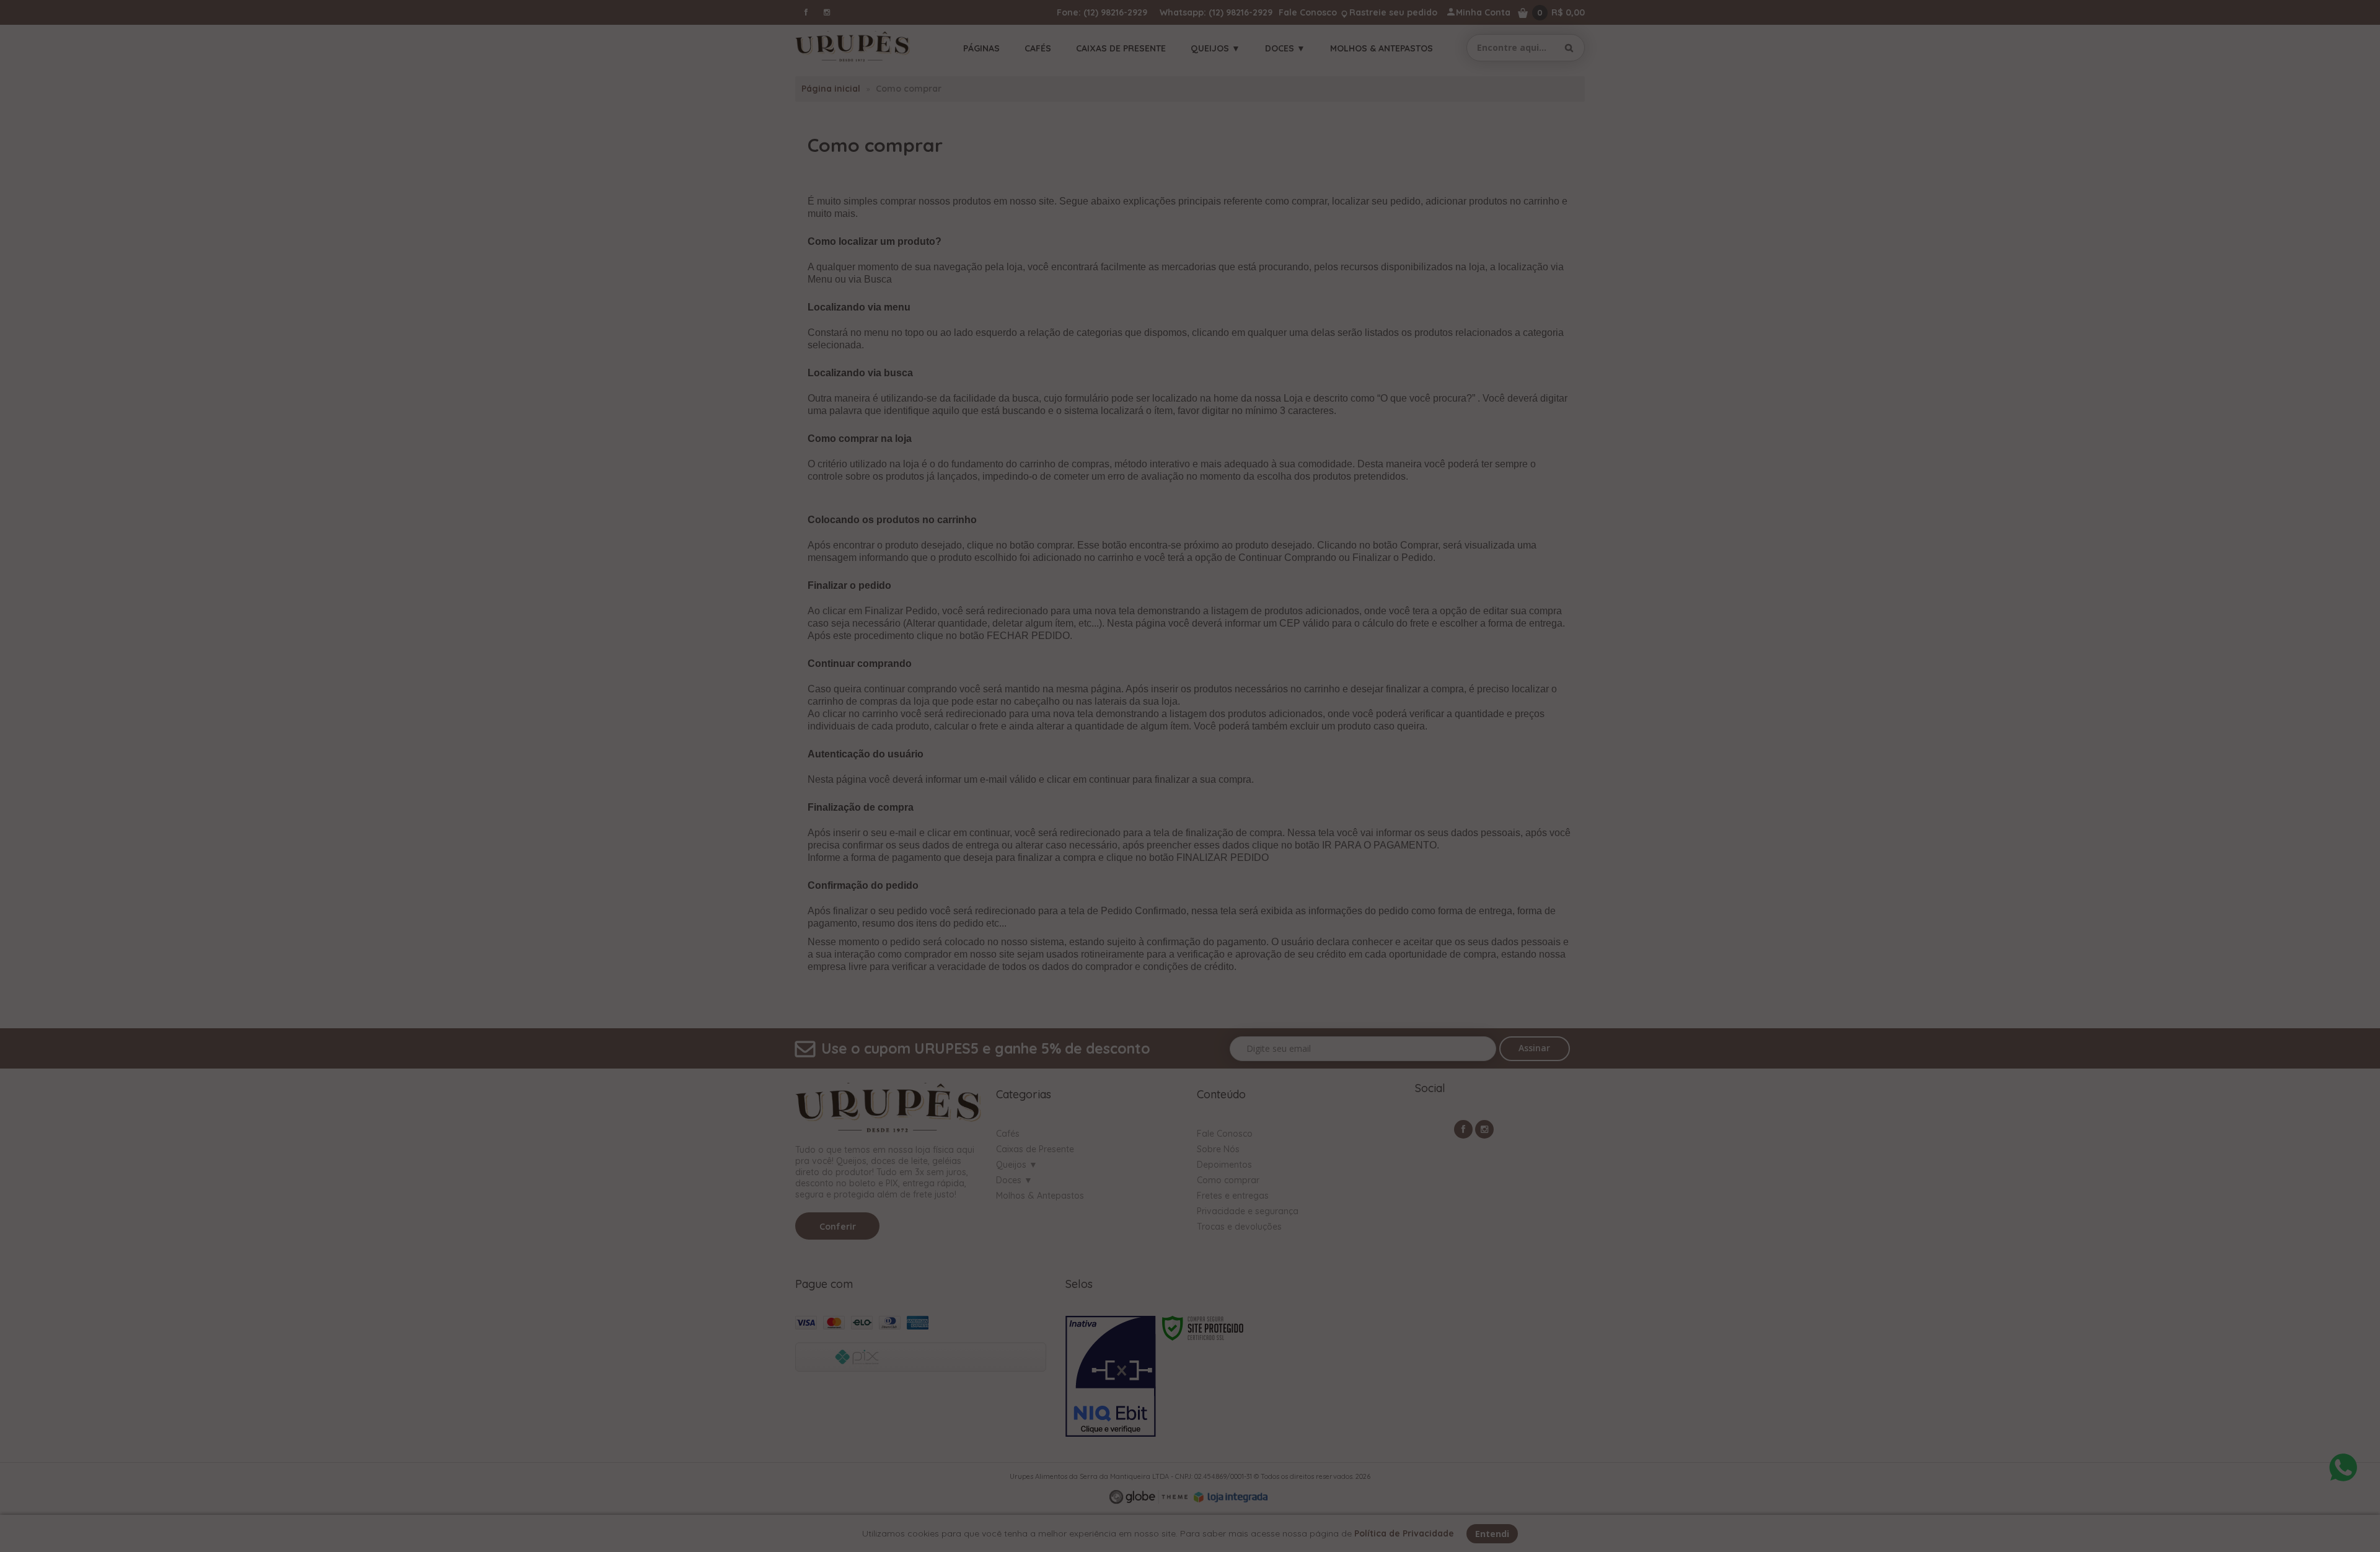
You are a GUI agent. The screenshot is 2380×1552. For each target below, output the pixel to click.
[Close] (1360, 669)
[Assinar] (1315, 854)
